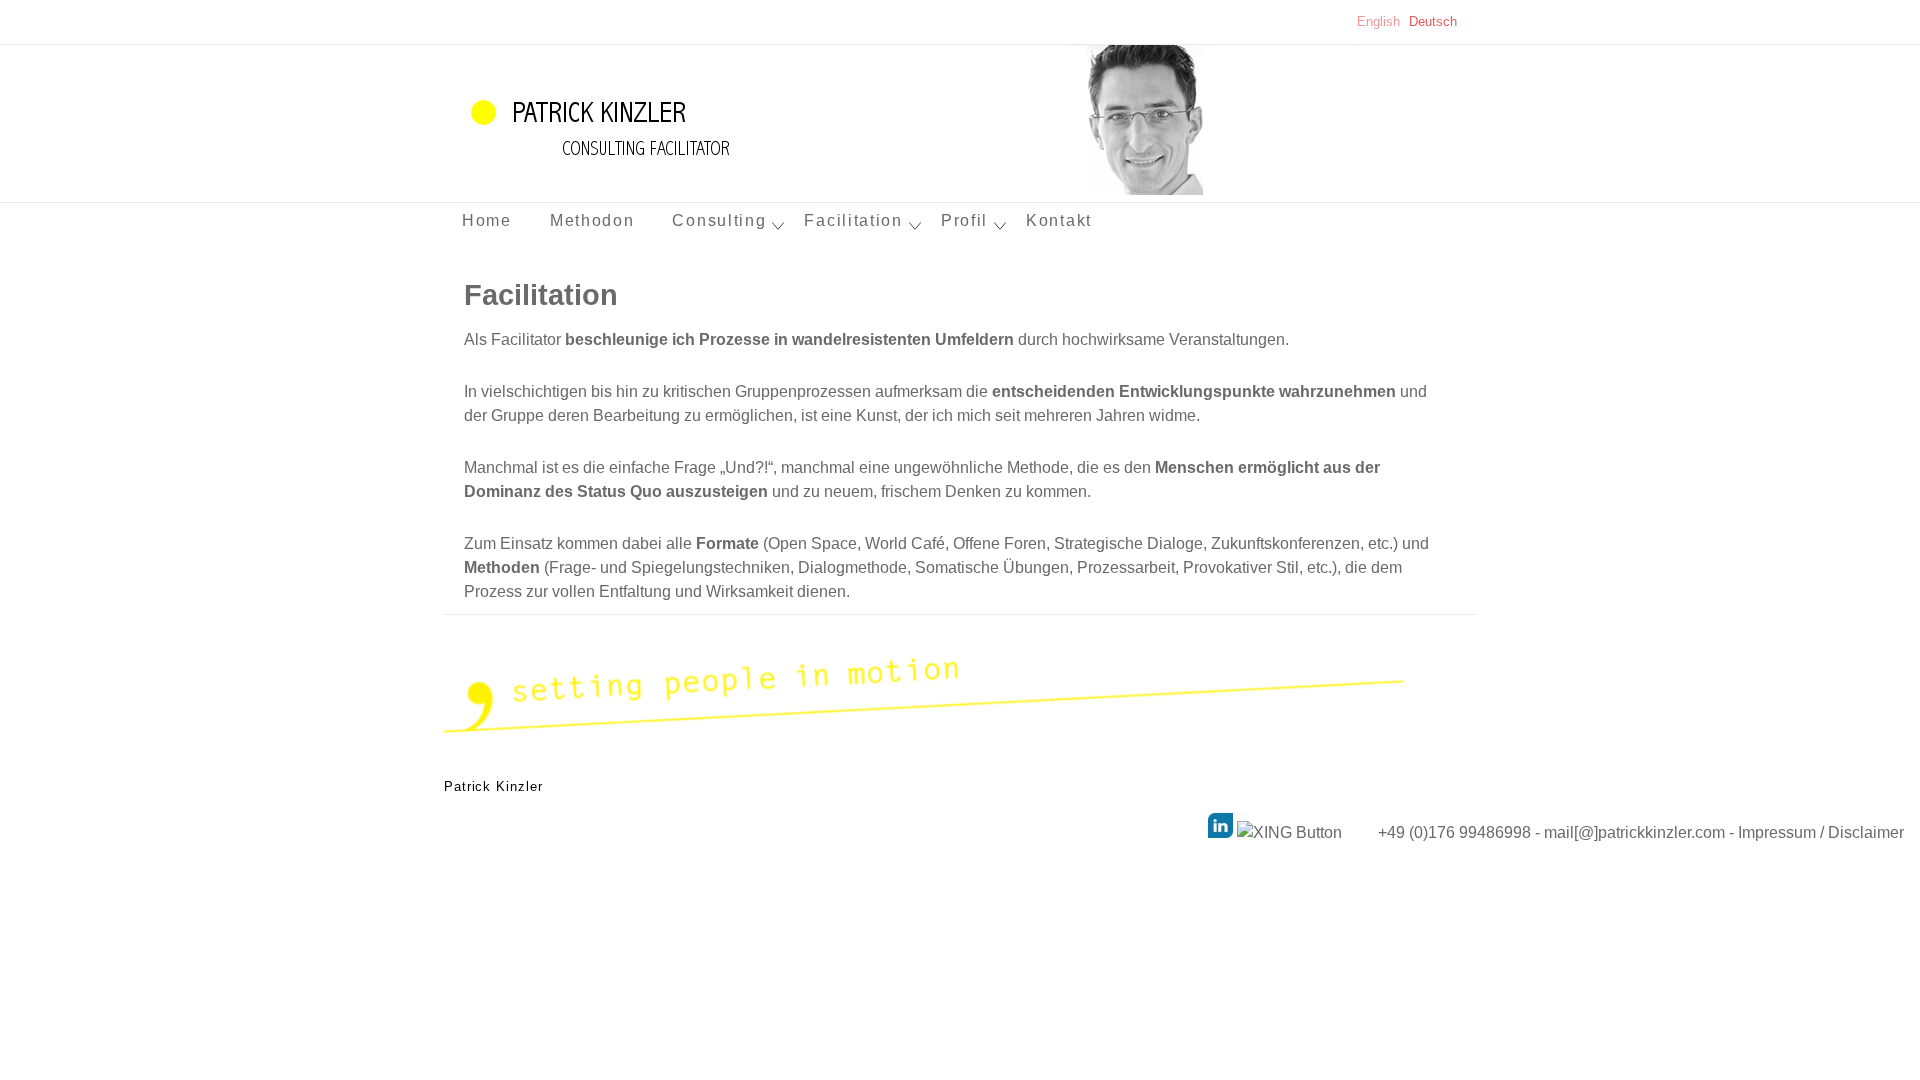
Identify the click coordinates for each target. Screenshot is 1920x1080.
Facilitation (853, 220)
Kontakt (1059, 220)
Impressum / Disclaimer (1829, 832)
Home (487, 220)
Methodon (592, 220)
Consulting (719, 220)
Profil (964, 220)
